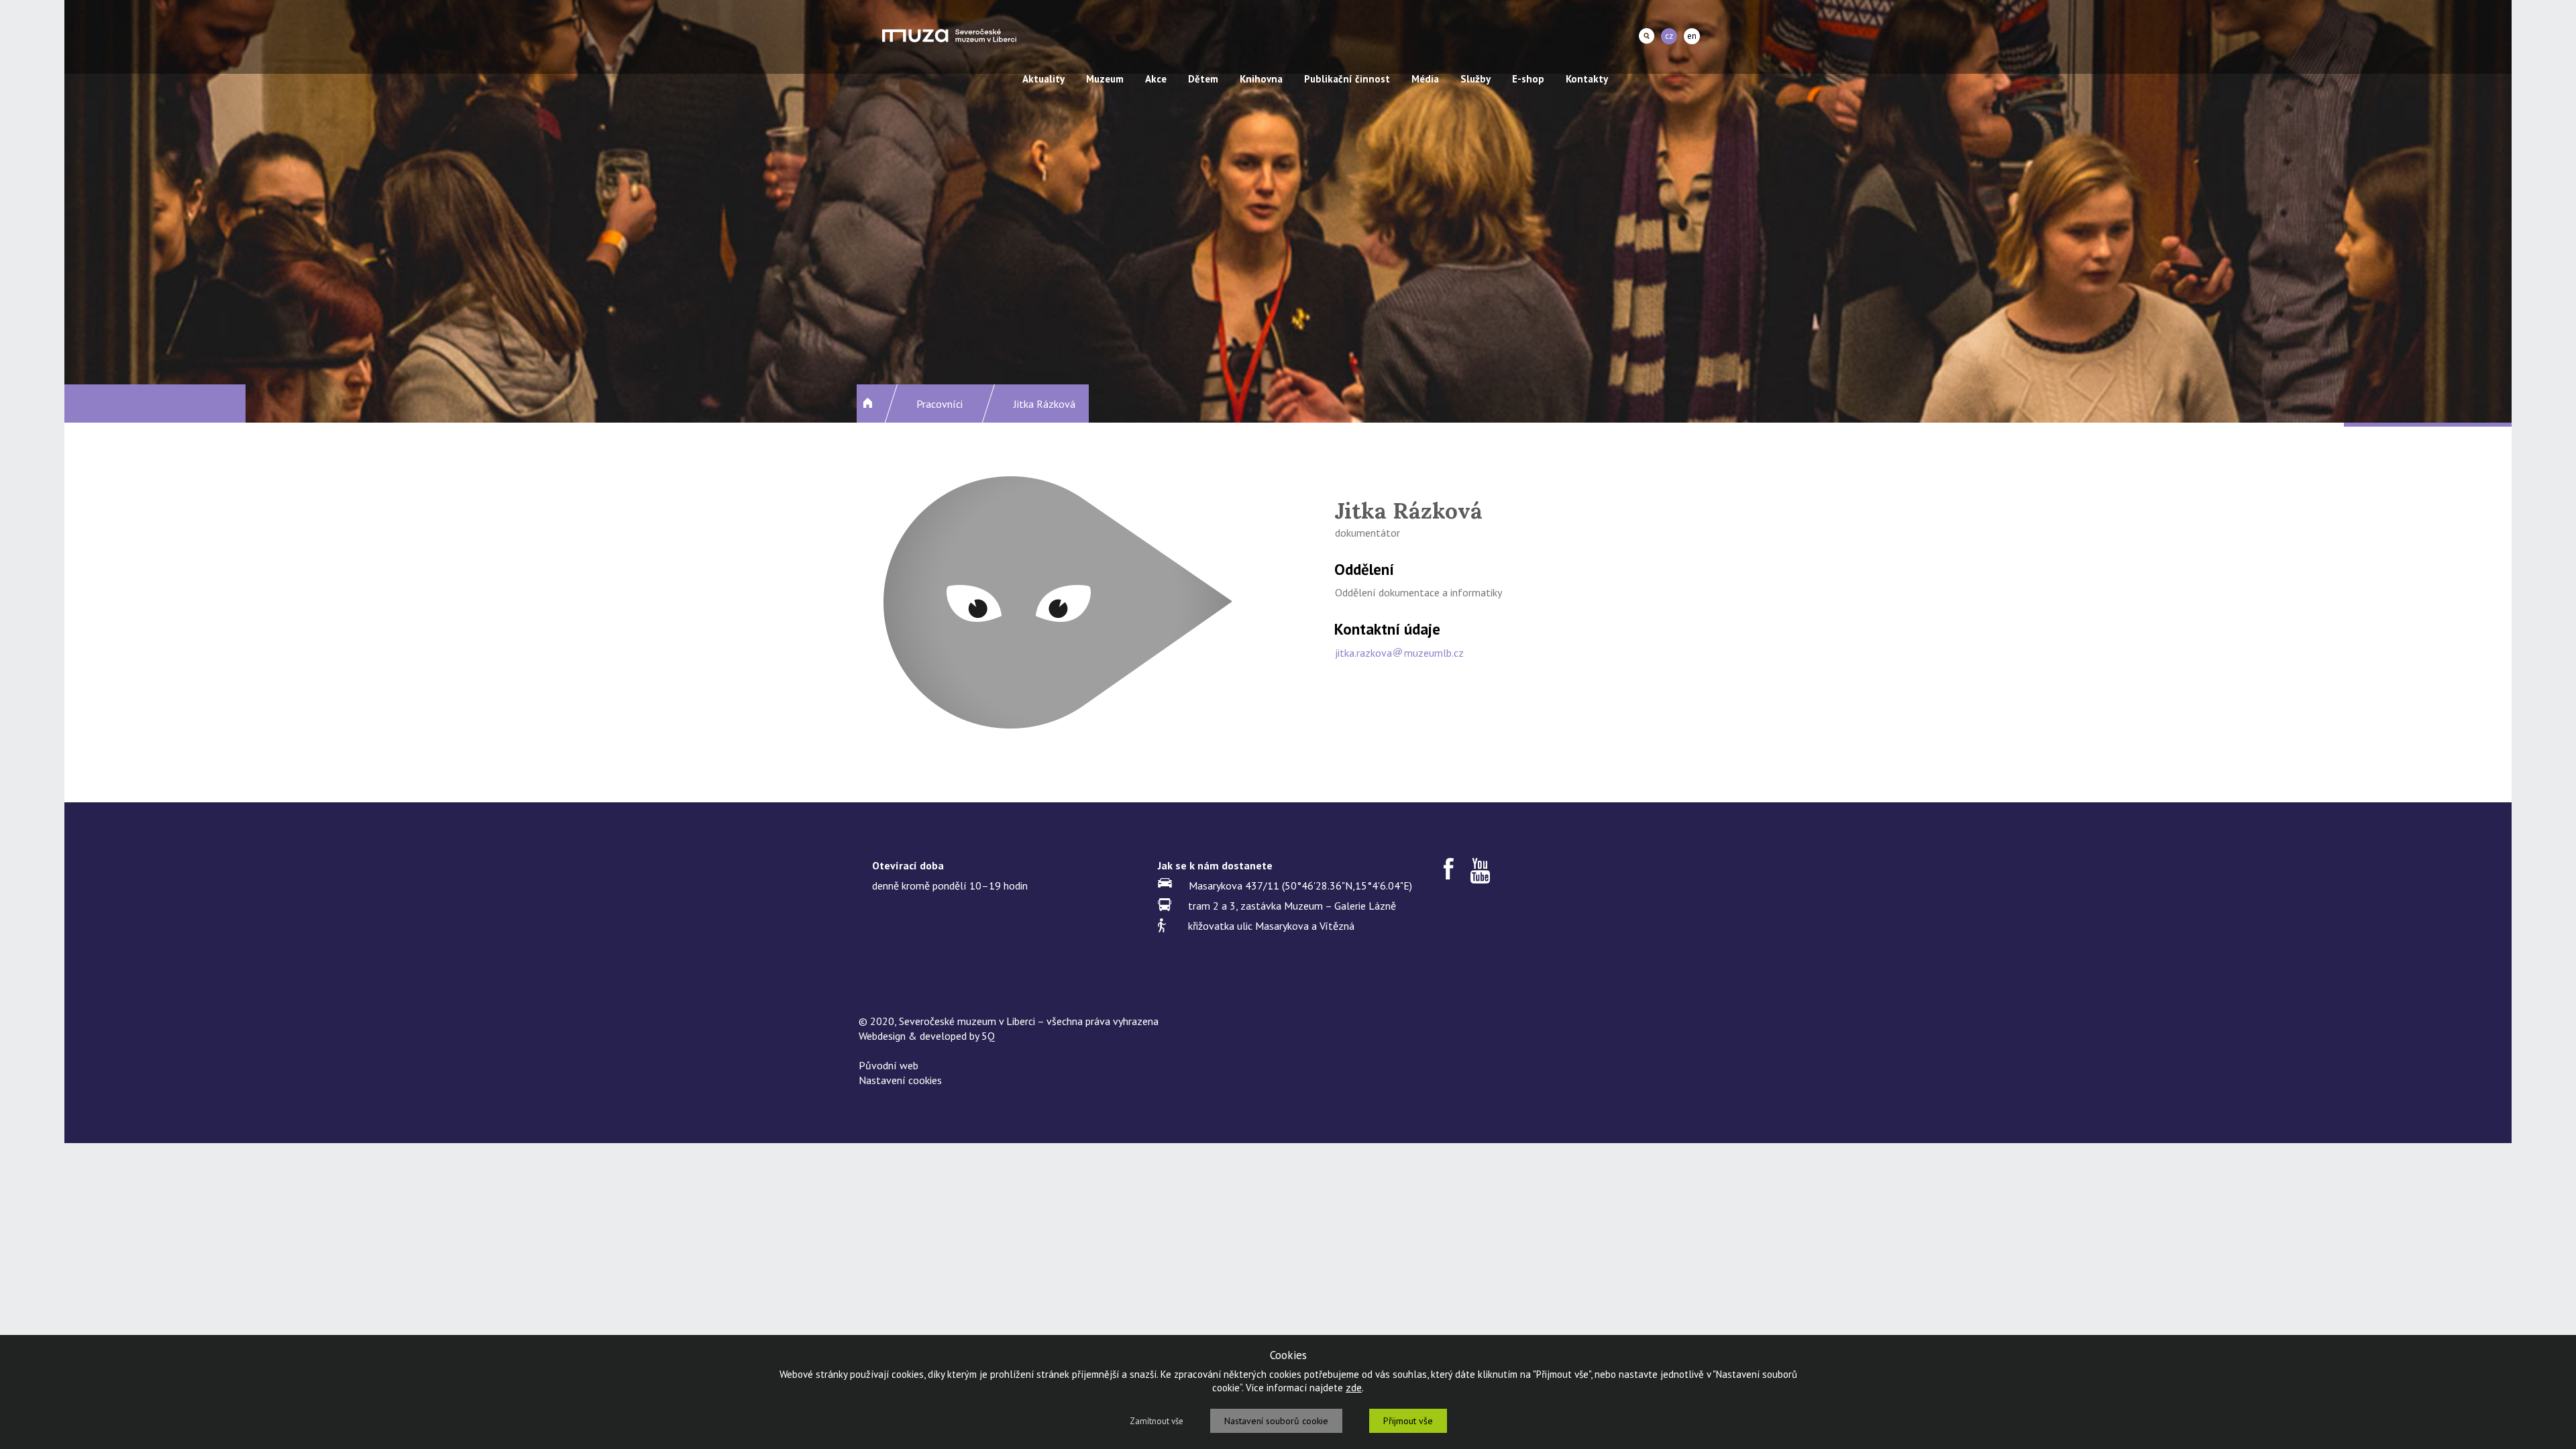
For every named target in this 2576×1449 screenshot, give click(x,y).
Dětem (1203, 79)
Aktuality (1043, 79)
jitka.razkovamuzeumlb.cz (1399, 653)
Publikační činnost (1347, 79)
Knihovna (1261, 79)
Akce (1156, 79)
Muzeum (1105, 79)
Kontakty (1587, 79)
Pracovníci (940, 404)
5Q (988, 1036)
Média (1425, 79)
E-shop (1528, 79)
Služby (1475, 79)
